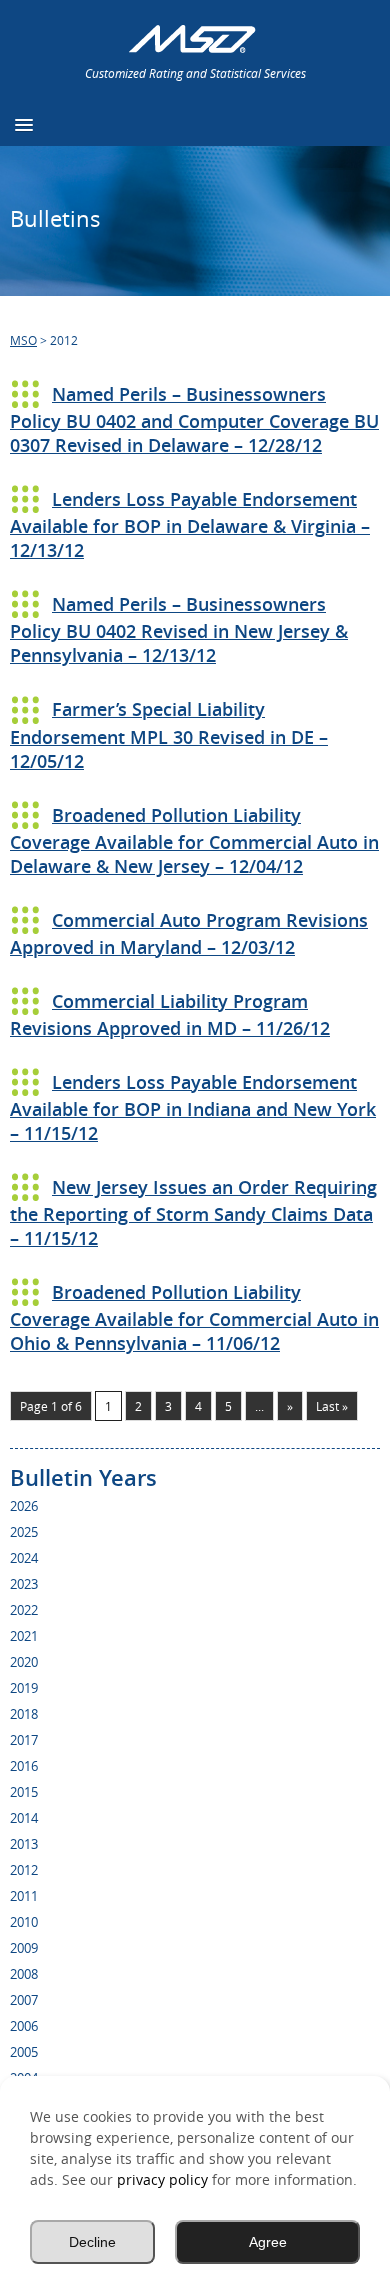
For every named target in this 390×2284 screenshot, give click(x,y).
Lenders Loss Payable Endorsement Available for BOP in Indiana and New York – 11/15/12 (193, 1107)
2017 (24, 1740)
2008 (24, 1974)
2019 (24, 1688)
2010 (24, 1922)
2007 (24, 2000)
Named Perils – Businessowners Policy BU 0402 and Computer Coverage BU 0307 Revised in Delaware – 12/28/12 (194, 419)
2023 (24, 1584)
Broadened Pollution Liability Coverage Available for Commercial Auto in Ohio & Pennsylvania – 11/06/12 (194, 1317)
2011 (24, 1896)
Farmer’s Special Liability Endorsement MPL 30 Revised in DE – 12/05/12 (169, 734)
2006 (24, 2026)
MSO (23, 340)
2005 (24, 2052)
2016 (24, 1766)
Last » (332, 1406)
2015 (24, 1792)
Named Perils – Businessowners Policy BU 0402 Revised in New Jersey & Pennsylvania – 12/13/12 (179, 629)
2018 (24, 1714)
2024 (24, 1558)
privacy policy (162, 2179)
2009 (24, 1948)
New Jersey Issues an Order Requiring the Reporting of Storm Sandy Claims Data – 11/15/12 (193, 1212)
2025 (24, 1532)
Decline (92, 2242)
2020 (24, 1662)
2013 (24, 1844)
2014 (24, 1818)
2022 (24, 1610)
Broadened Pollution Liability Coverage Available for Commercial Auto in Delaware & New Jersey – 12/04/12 (194, 840)
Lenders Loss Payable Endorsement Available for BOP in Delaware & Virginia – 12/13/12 (190, 524)
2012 (24, 1870)
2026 (24, 1506)
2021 (24, 1636)
